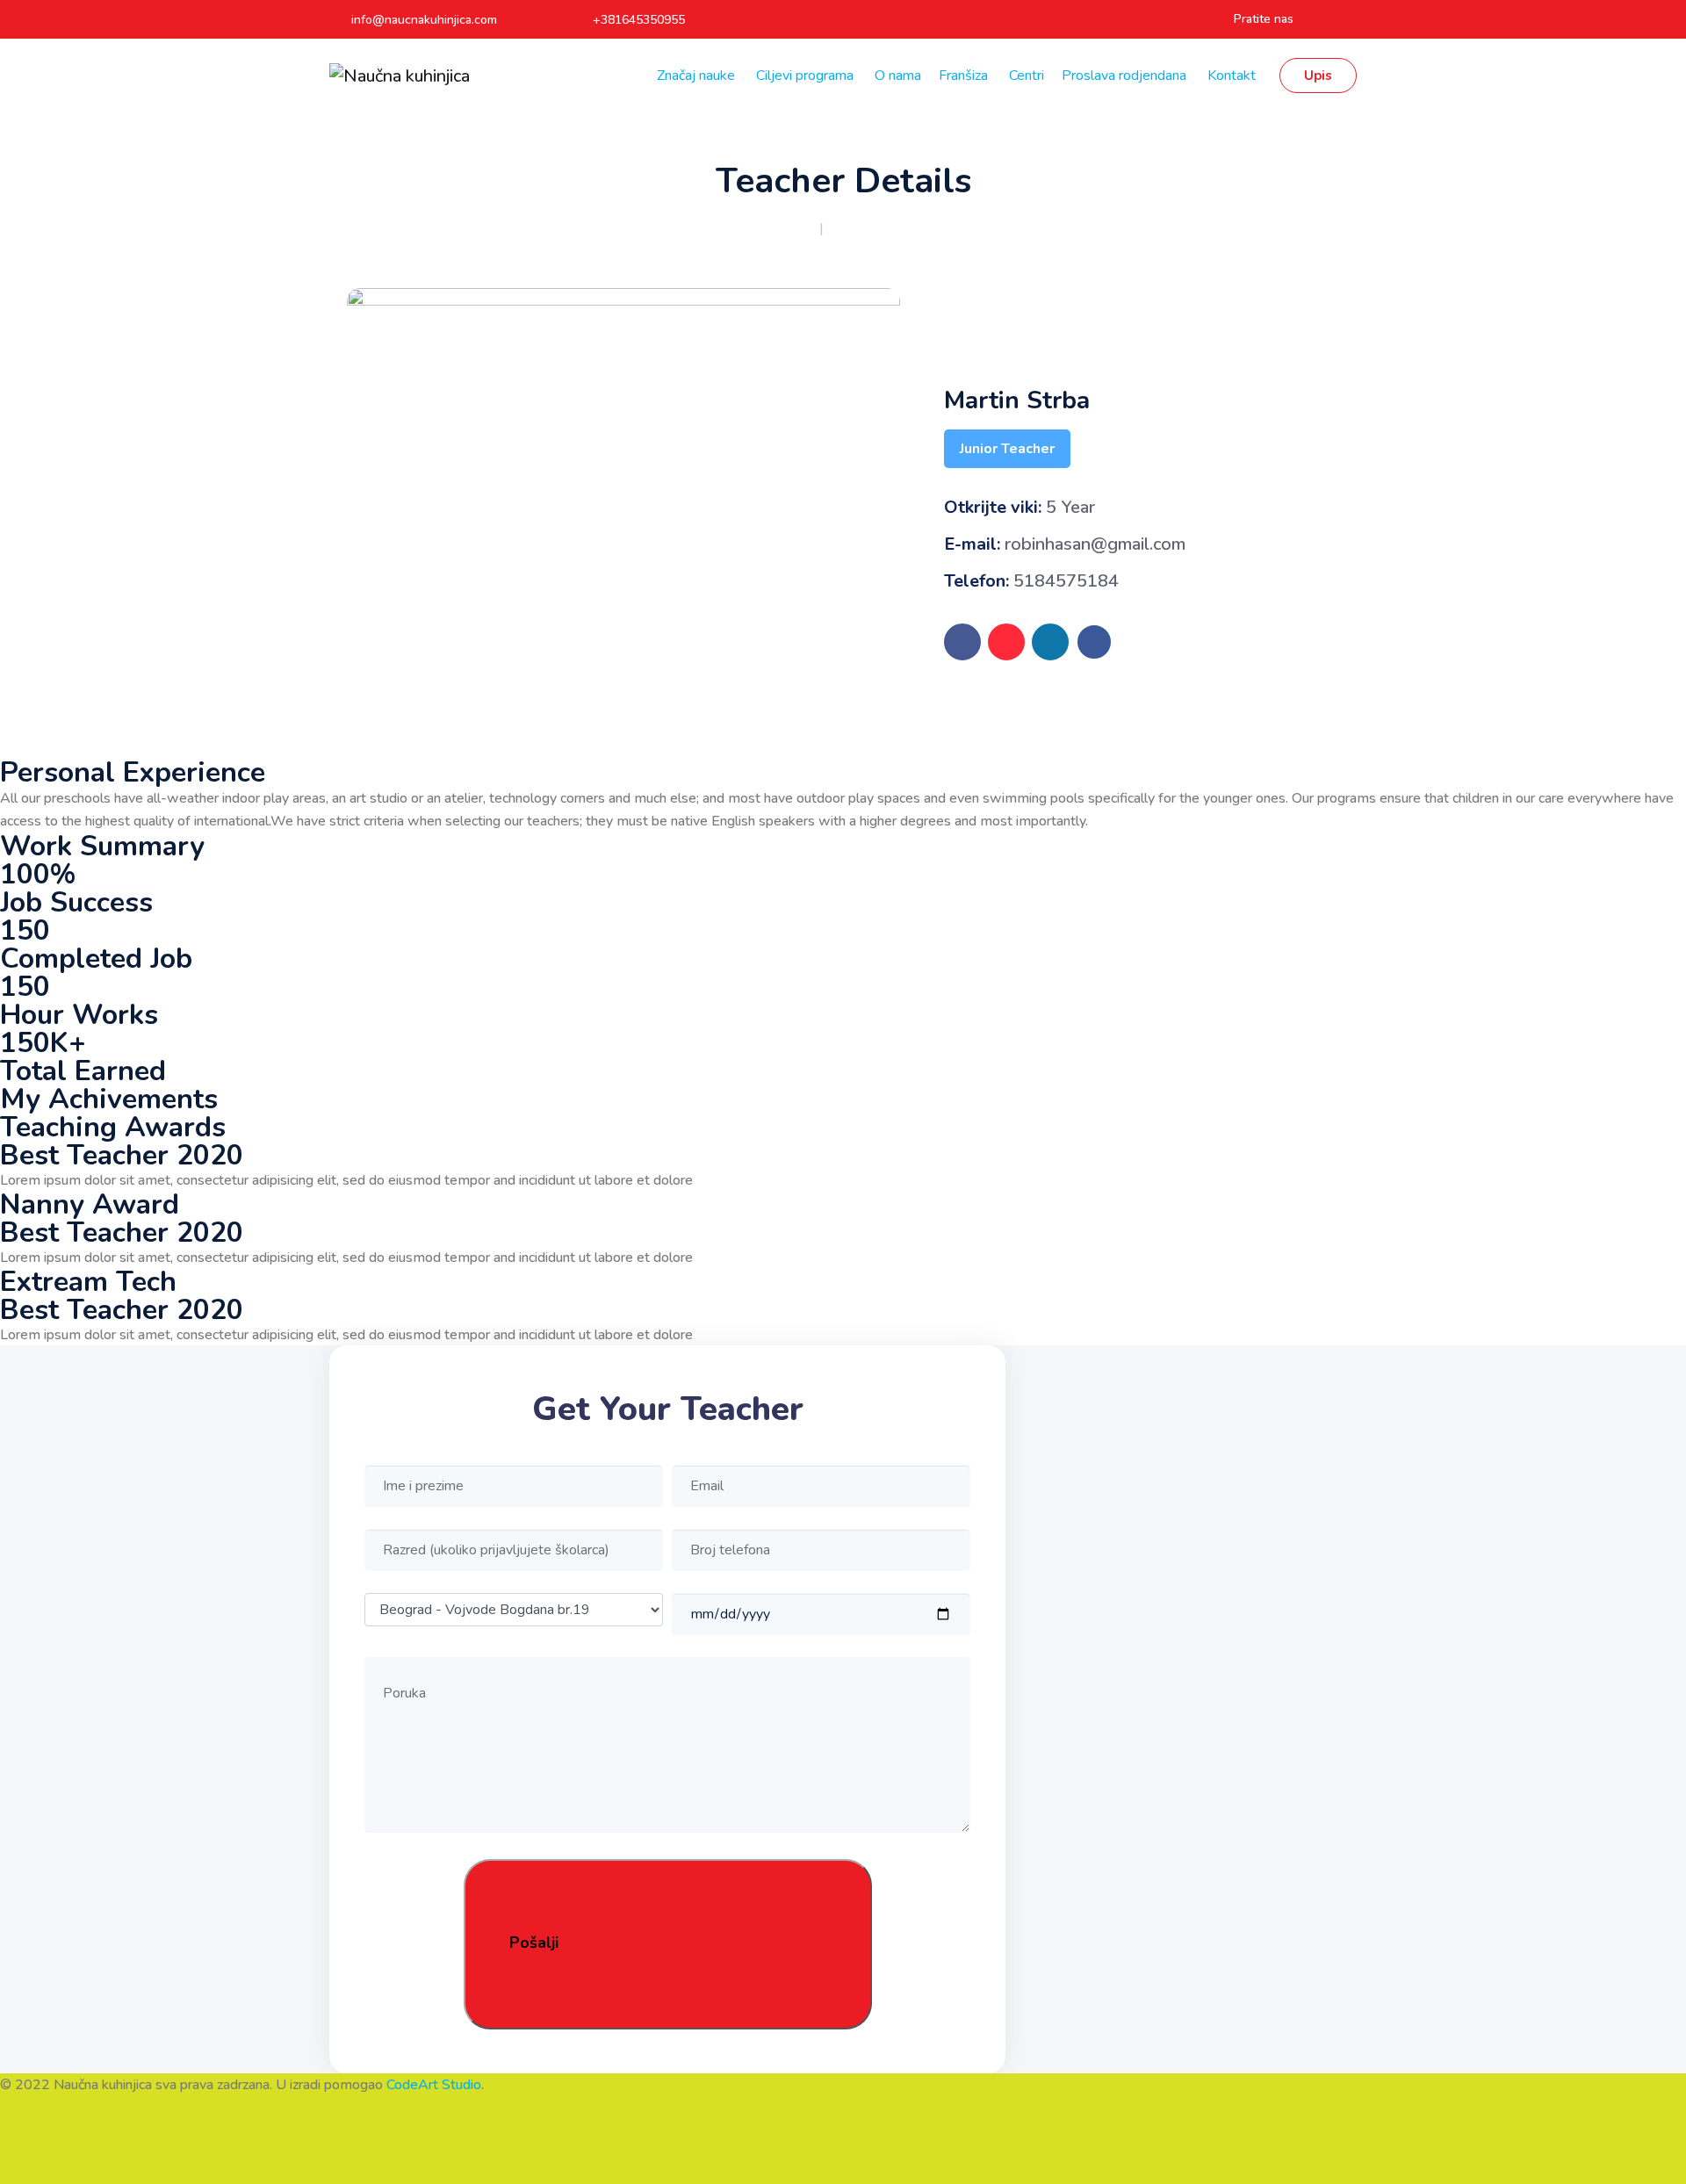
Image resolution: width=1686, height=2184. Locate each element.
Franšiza (965, 76)
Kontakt (1233, 76)
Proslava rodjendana (1126, 76)
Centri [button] (1027, 76)
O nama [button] (898, 76)
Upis (1318, 76)
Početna (789, 228)
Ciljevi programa (807, 76)
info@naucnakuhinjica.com (424, 20)
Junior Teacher (1007, 449)
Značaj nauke (698, 76)
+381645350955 (639, 20)
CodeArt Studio (434, 2085)
